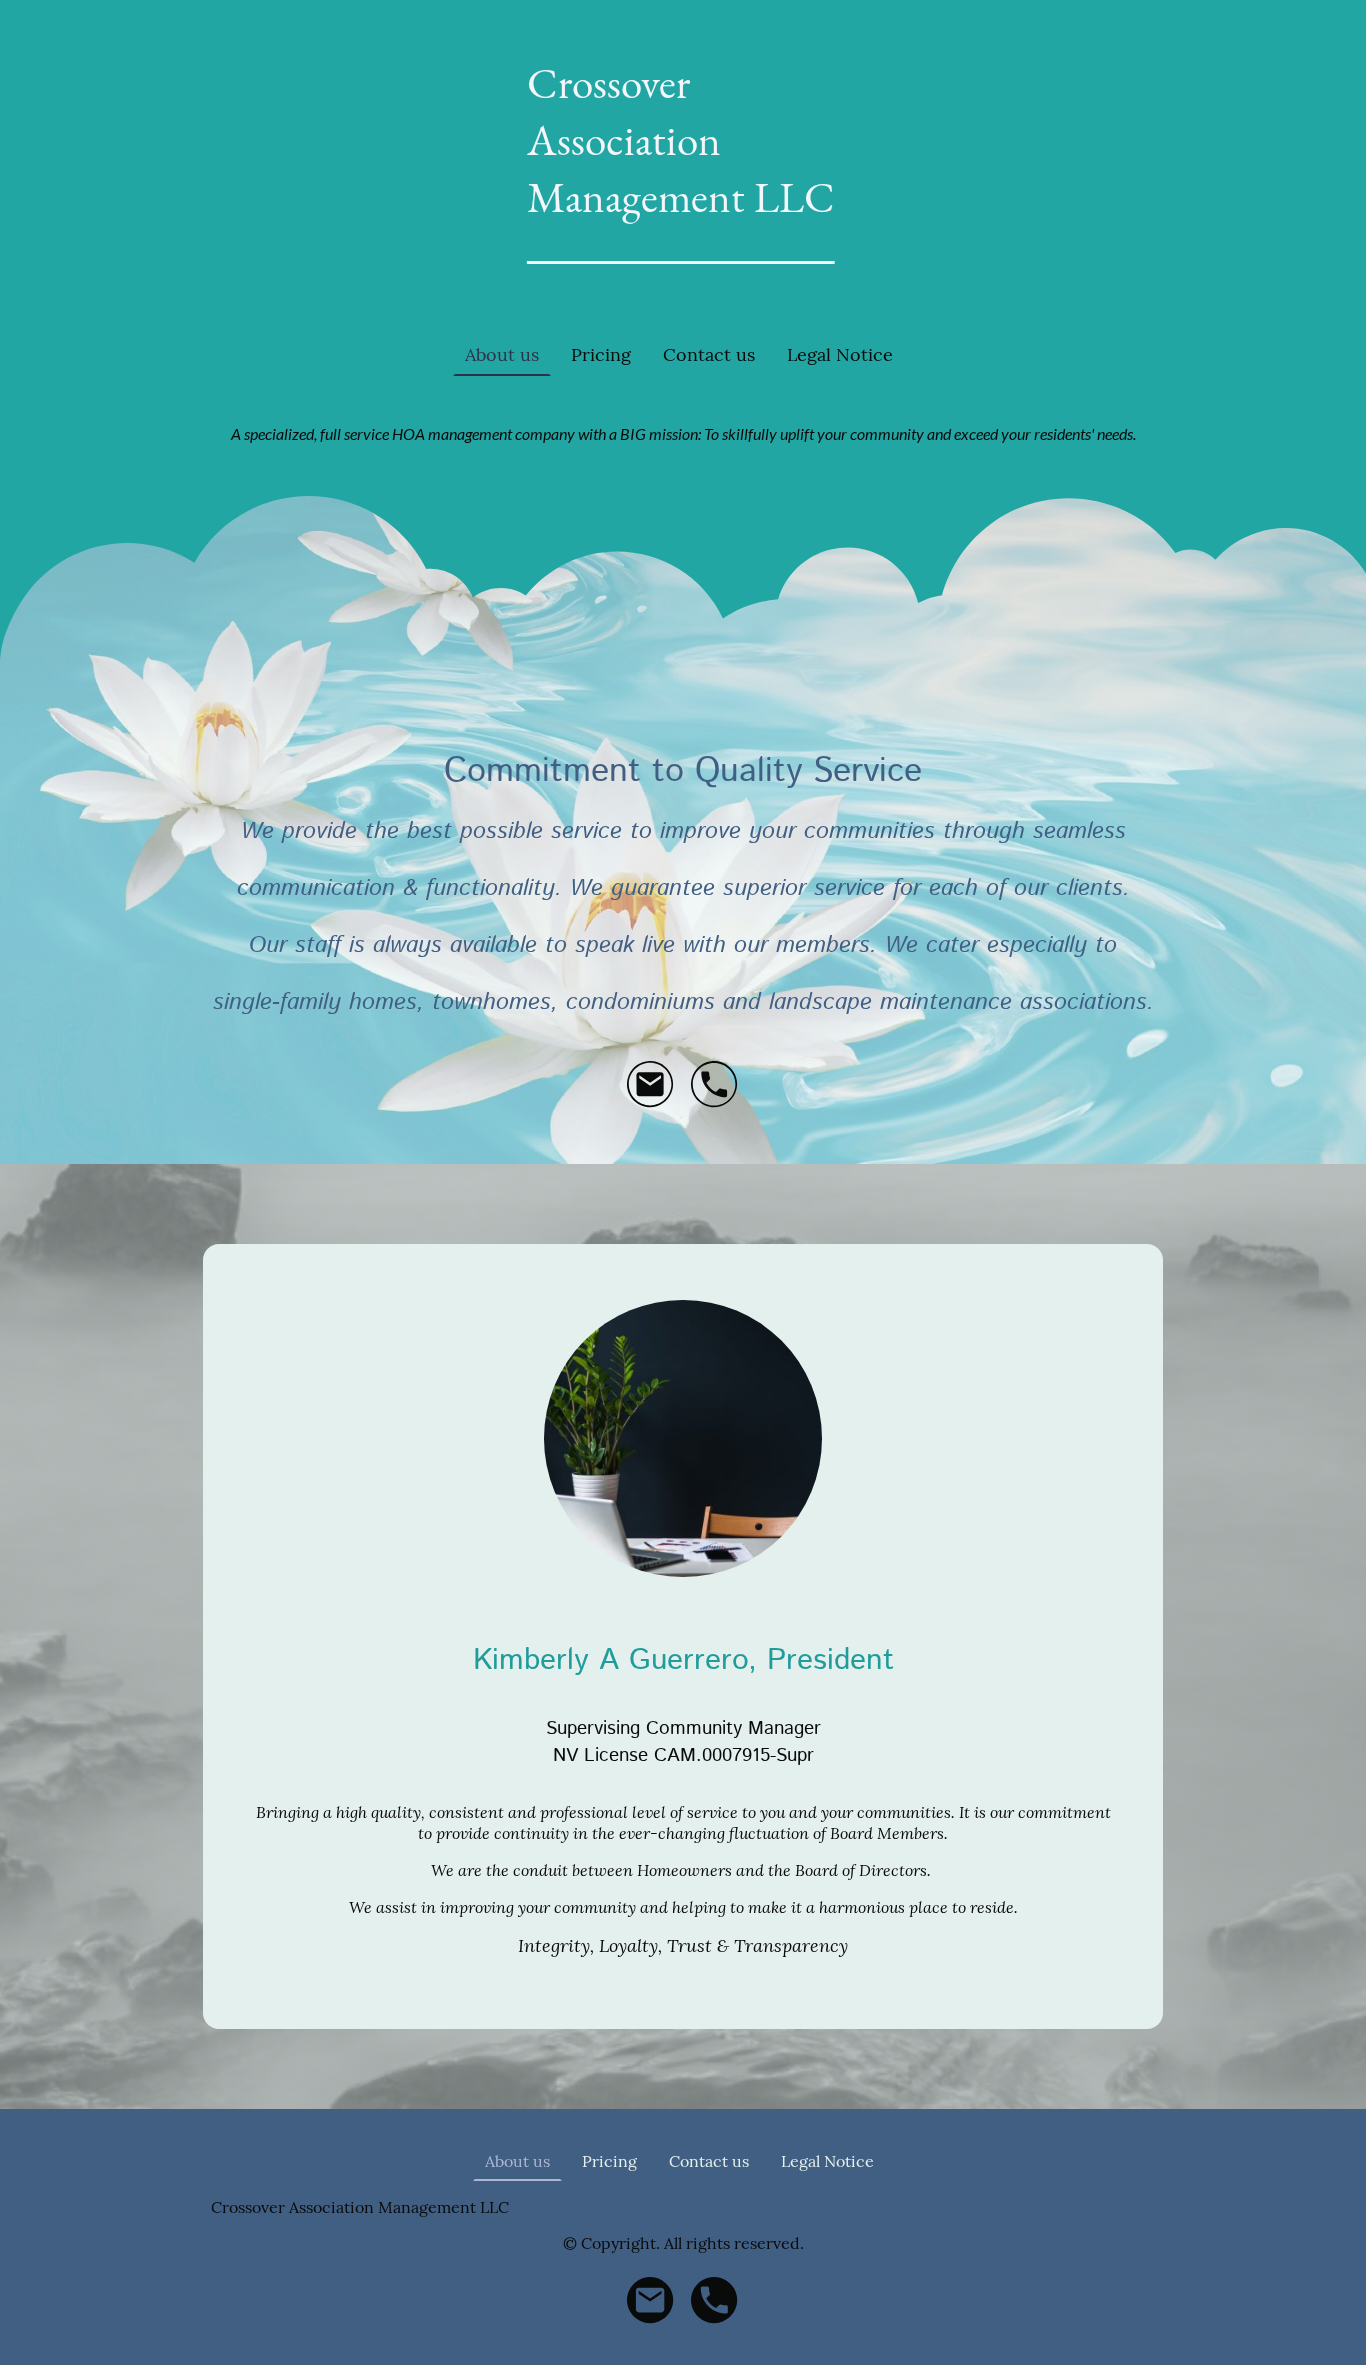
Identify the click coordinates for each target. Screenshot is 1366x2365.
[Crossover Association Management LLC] (683, 291)
